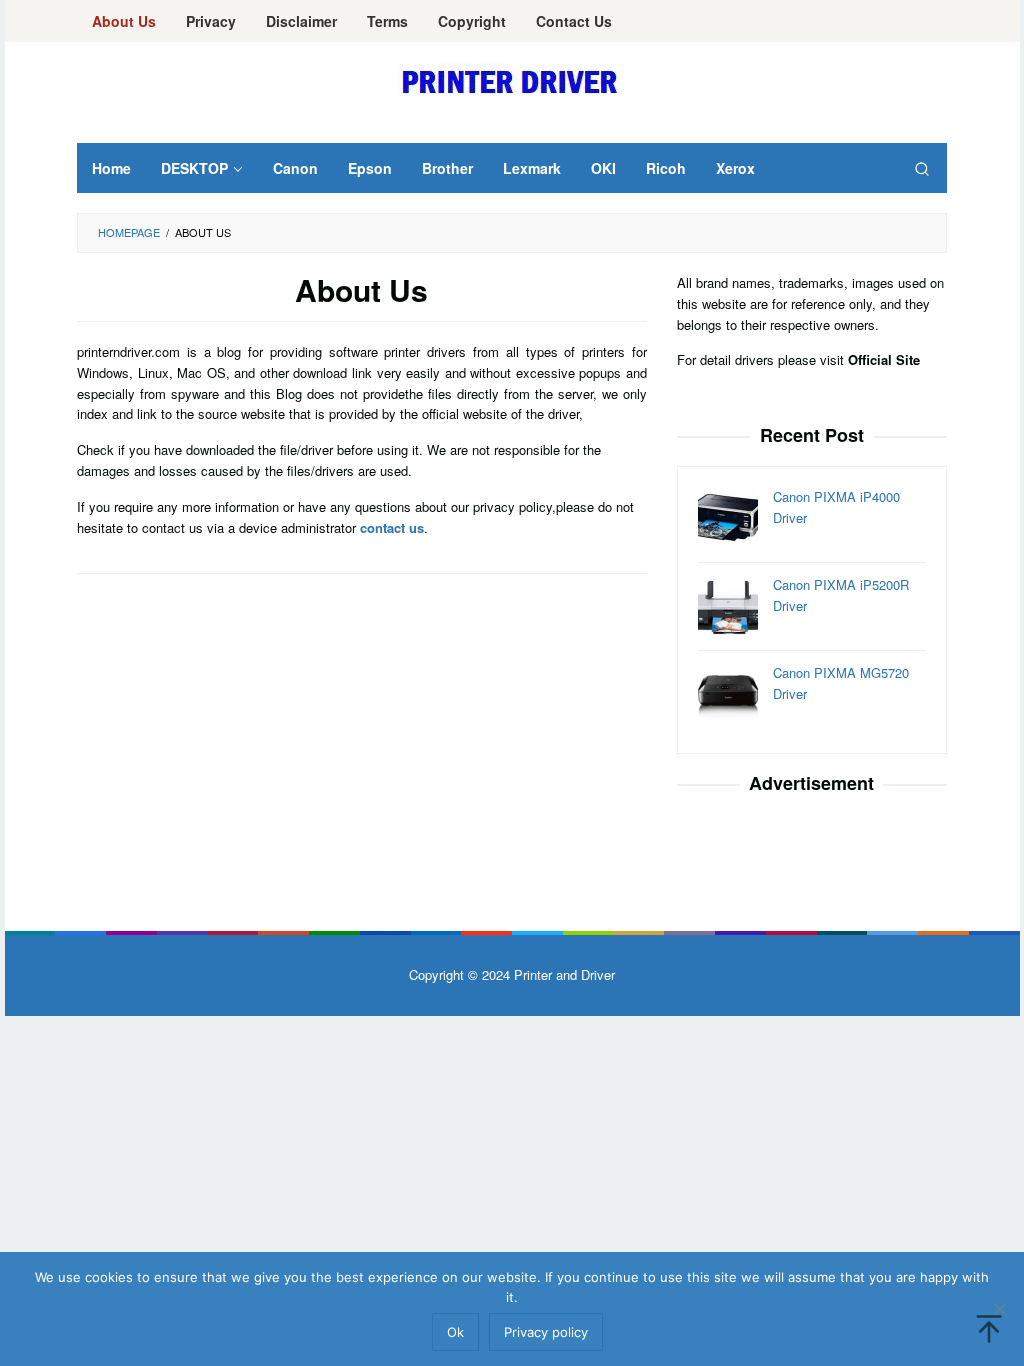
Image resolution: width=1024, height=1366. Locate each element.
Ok (455, 1332)
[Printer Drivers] (512, 80)
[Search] (922, 168)
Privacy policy (546, 1332)
